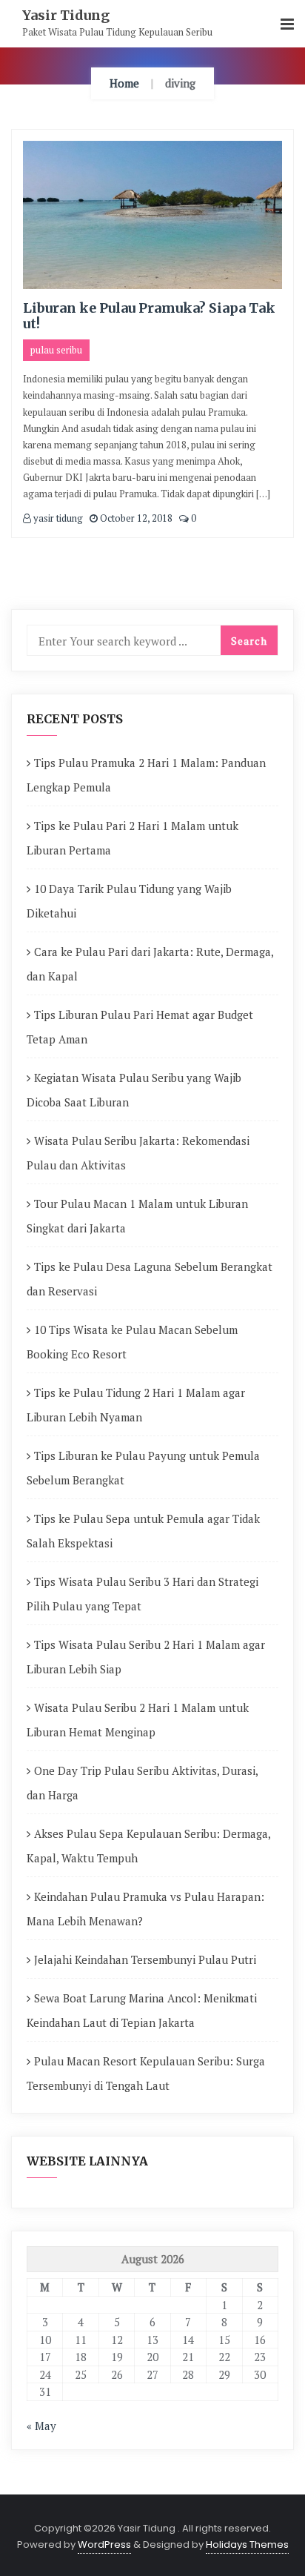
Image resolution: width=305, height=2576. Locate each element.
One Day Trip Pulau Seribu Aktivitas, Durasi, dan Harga (142, 1783)
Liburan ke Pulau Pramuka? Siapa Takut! (149, 316)
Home (124, 83)
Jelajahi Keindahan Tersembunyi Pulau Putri (145, 1959)
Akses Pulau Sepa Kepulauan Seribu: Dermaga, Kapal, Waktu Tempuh (148, 1846)
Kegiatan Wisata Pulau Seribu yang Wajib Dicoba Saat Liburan (134, 1090)
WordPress (104, 2545)
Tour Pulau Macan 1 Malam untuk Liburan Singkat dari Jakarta (137, 1216)
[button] (287, 25)
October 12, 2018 (135, 518)
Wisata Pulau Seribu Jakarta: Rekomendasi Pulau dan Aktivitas (138, 1153)
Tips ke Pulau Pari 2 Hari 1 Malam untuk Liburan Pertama (133, 838)
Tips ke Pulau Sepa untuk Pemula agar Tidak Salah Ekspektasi (143, 1531)
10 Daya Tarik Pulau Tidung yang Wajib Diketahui (129, 901)
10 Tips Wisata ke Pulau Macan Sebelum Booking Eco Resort (132, 1342)
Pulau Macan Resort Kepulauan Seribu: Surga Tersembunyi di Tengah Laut (146, 2073)
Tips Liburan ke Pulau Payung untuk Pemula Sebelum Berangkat (143, 1468)
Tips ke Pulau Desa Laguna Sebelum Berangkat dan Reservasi (150, 1279)
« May (41, 2426)
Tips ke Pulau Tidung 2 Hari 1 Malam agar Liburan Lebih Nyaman (136, 1405)
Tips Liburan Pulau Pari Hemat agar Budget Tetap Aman (140, 1027)
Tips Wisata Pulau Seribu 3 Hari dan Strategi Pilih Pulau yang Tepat (143, 1594)
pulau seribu (56, 350)
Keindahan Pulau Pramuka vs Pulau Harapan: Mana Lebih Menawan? (145, 1909)
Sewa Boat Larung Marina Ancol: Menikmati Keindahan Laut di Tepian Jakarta (142, 2010)
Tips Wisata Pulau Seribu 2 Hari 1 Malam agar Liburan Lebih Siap (146, 1657)
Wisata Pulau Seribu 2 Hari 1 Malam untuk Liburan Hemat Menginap (138, 1720)
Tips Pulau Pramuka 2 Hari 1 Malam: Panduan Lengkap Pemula (146, 775)
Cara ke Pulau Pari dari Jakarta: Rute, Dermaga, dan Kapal (150, 964)
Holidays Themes (247, 2545)
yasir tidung (57, 518)
